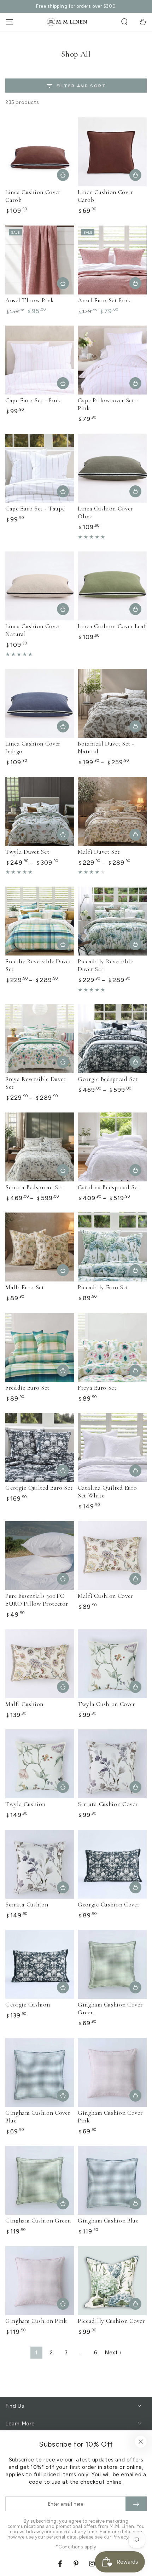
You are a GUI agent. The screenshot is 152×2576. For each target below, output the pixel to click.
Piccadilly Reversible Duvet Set (106, 965)
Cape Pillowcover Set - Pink (108, 404)
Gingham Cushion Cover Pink (110, 2117)
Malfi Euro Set (25, 1287)
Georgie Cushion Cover (109, 1905)
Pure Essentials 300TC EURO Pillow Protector (37, 1600)
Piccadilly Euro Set (103, 1287)
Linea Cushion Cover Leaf (112, 626)
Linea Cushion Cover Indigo (33, 747)
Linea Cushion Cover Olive (105, 512)
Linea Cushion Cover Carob (33, 196)
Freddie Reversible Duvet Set (38, 965)
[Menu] (9, 22)
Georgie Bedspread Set (108, 1079)
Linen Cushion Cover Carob (106, 196)
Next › (113, 2353)
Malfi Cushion (24, 1704)
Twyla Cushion (25, 1804)
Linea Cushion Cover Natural (33, 630)
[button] (124, 22)
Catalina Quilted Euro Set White (107, 1492)
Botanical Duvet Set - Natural (106, 747)
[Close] (141, 2442)
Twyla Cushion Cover (106, 1704)
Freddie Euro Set (27, 1388)
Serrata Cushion (27, 1905)
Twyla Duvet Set (27, 852)
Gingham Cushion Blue (108, 2221)
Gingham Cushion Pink (36, 2321)
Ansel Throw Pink (30, 300)
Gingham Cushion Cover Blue (38, 2117)
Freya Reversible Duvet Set (36, 1083)
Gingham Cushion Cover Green (110, 2008)
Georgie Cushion (28, 2005)
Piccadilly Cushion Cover (111, 2321)
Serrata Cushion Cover (108, 1804)
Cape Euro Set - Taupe (35, 509)
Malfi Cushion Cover (105, 1596)
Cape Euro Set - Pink (33, 400)
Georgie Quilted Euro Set (39, 1488)
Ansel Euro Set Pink (104, 300)
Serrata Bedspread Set (34, 1187)
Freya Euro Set (97, 1388)
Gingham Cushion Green (38, 2221)
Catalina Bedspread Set (109, 1187)
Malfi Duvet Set (99, 852)
